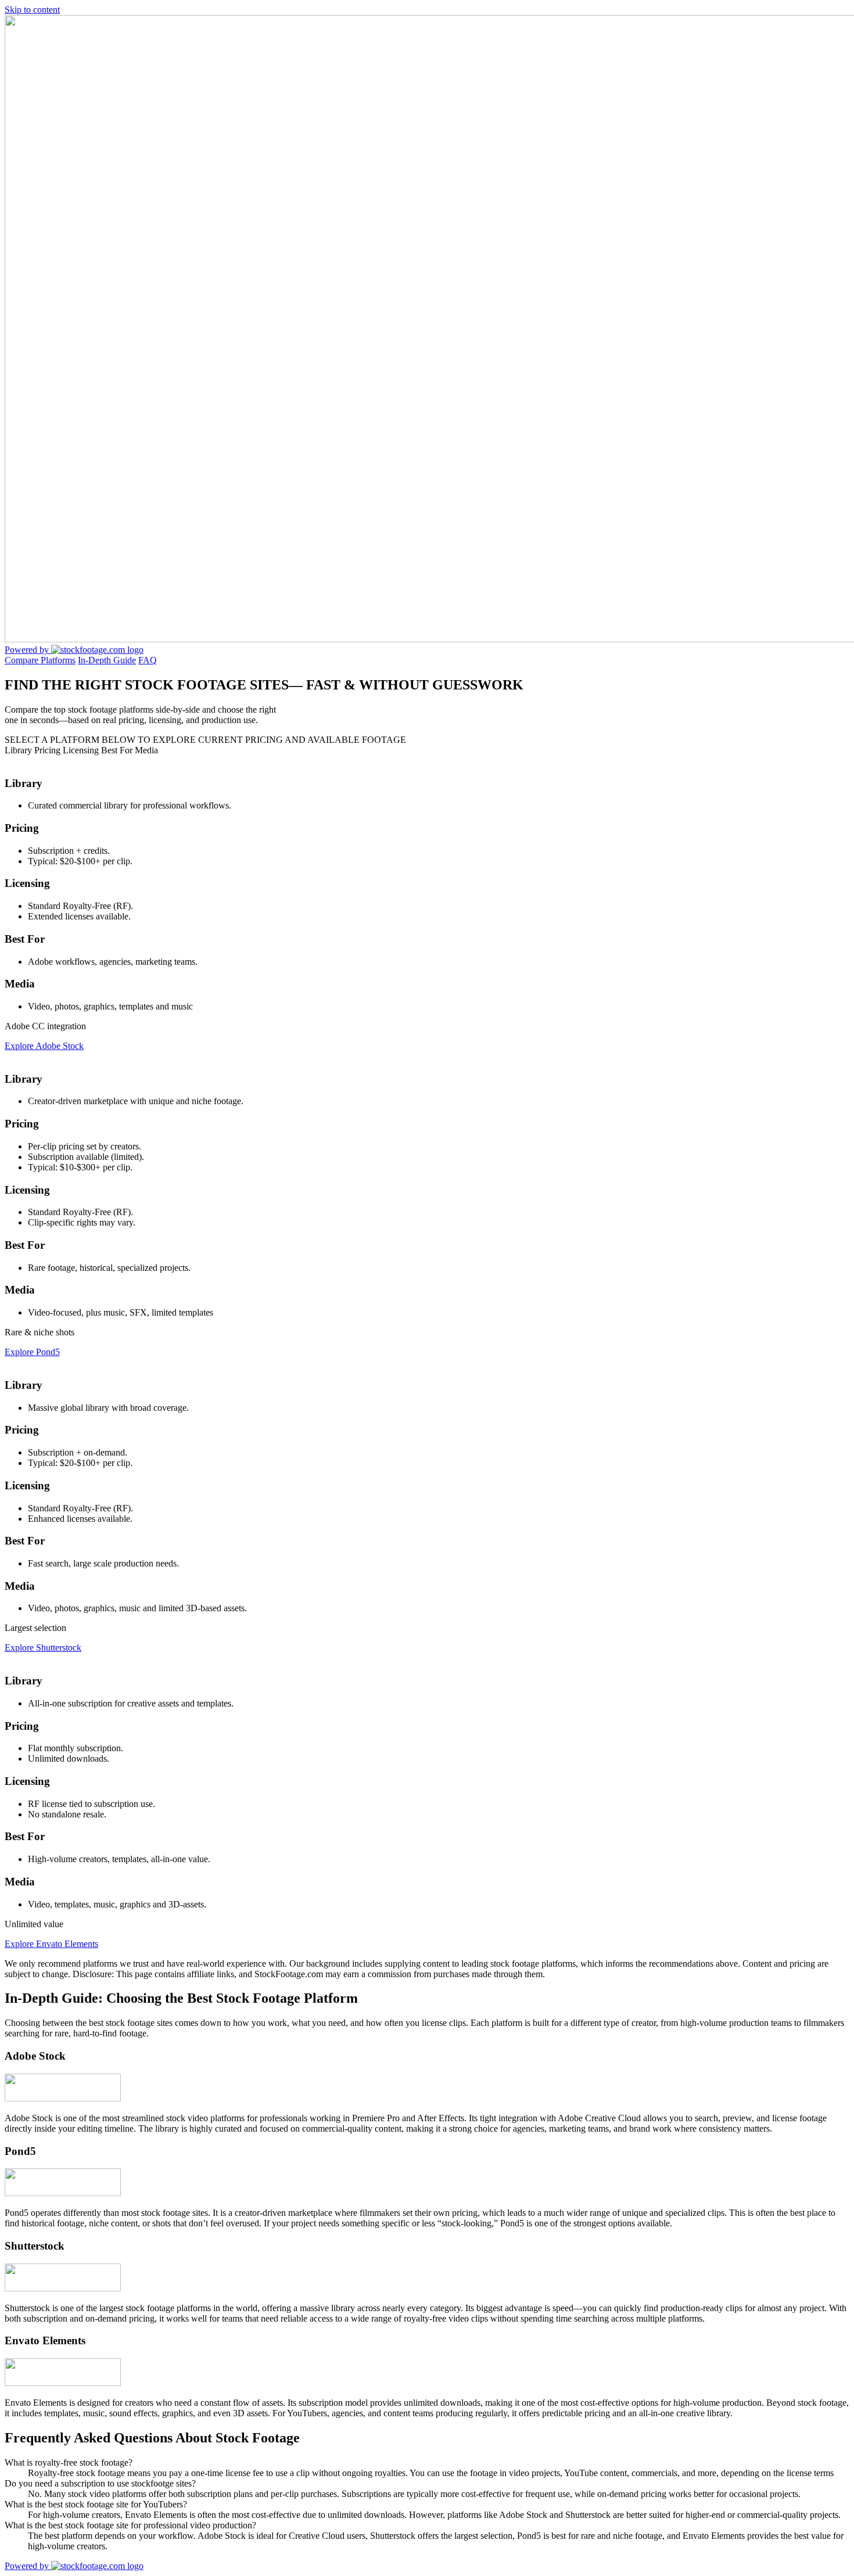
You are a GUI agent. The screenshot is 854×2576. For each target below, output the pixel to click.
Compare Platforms (40, 660)
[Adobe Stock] (63, 2098)
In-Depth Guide (107, 660)
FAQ (148, 660)
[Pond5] (63, 2193)
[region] (427, 1362)
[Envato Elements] (63, 2383)
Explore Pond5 (32, 1352)
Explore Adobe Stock (44, 1046)
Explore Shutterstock (43, 1648)
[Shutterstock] (63, 2288)
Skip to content (32, 10)
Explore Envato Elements (51, 1944)
